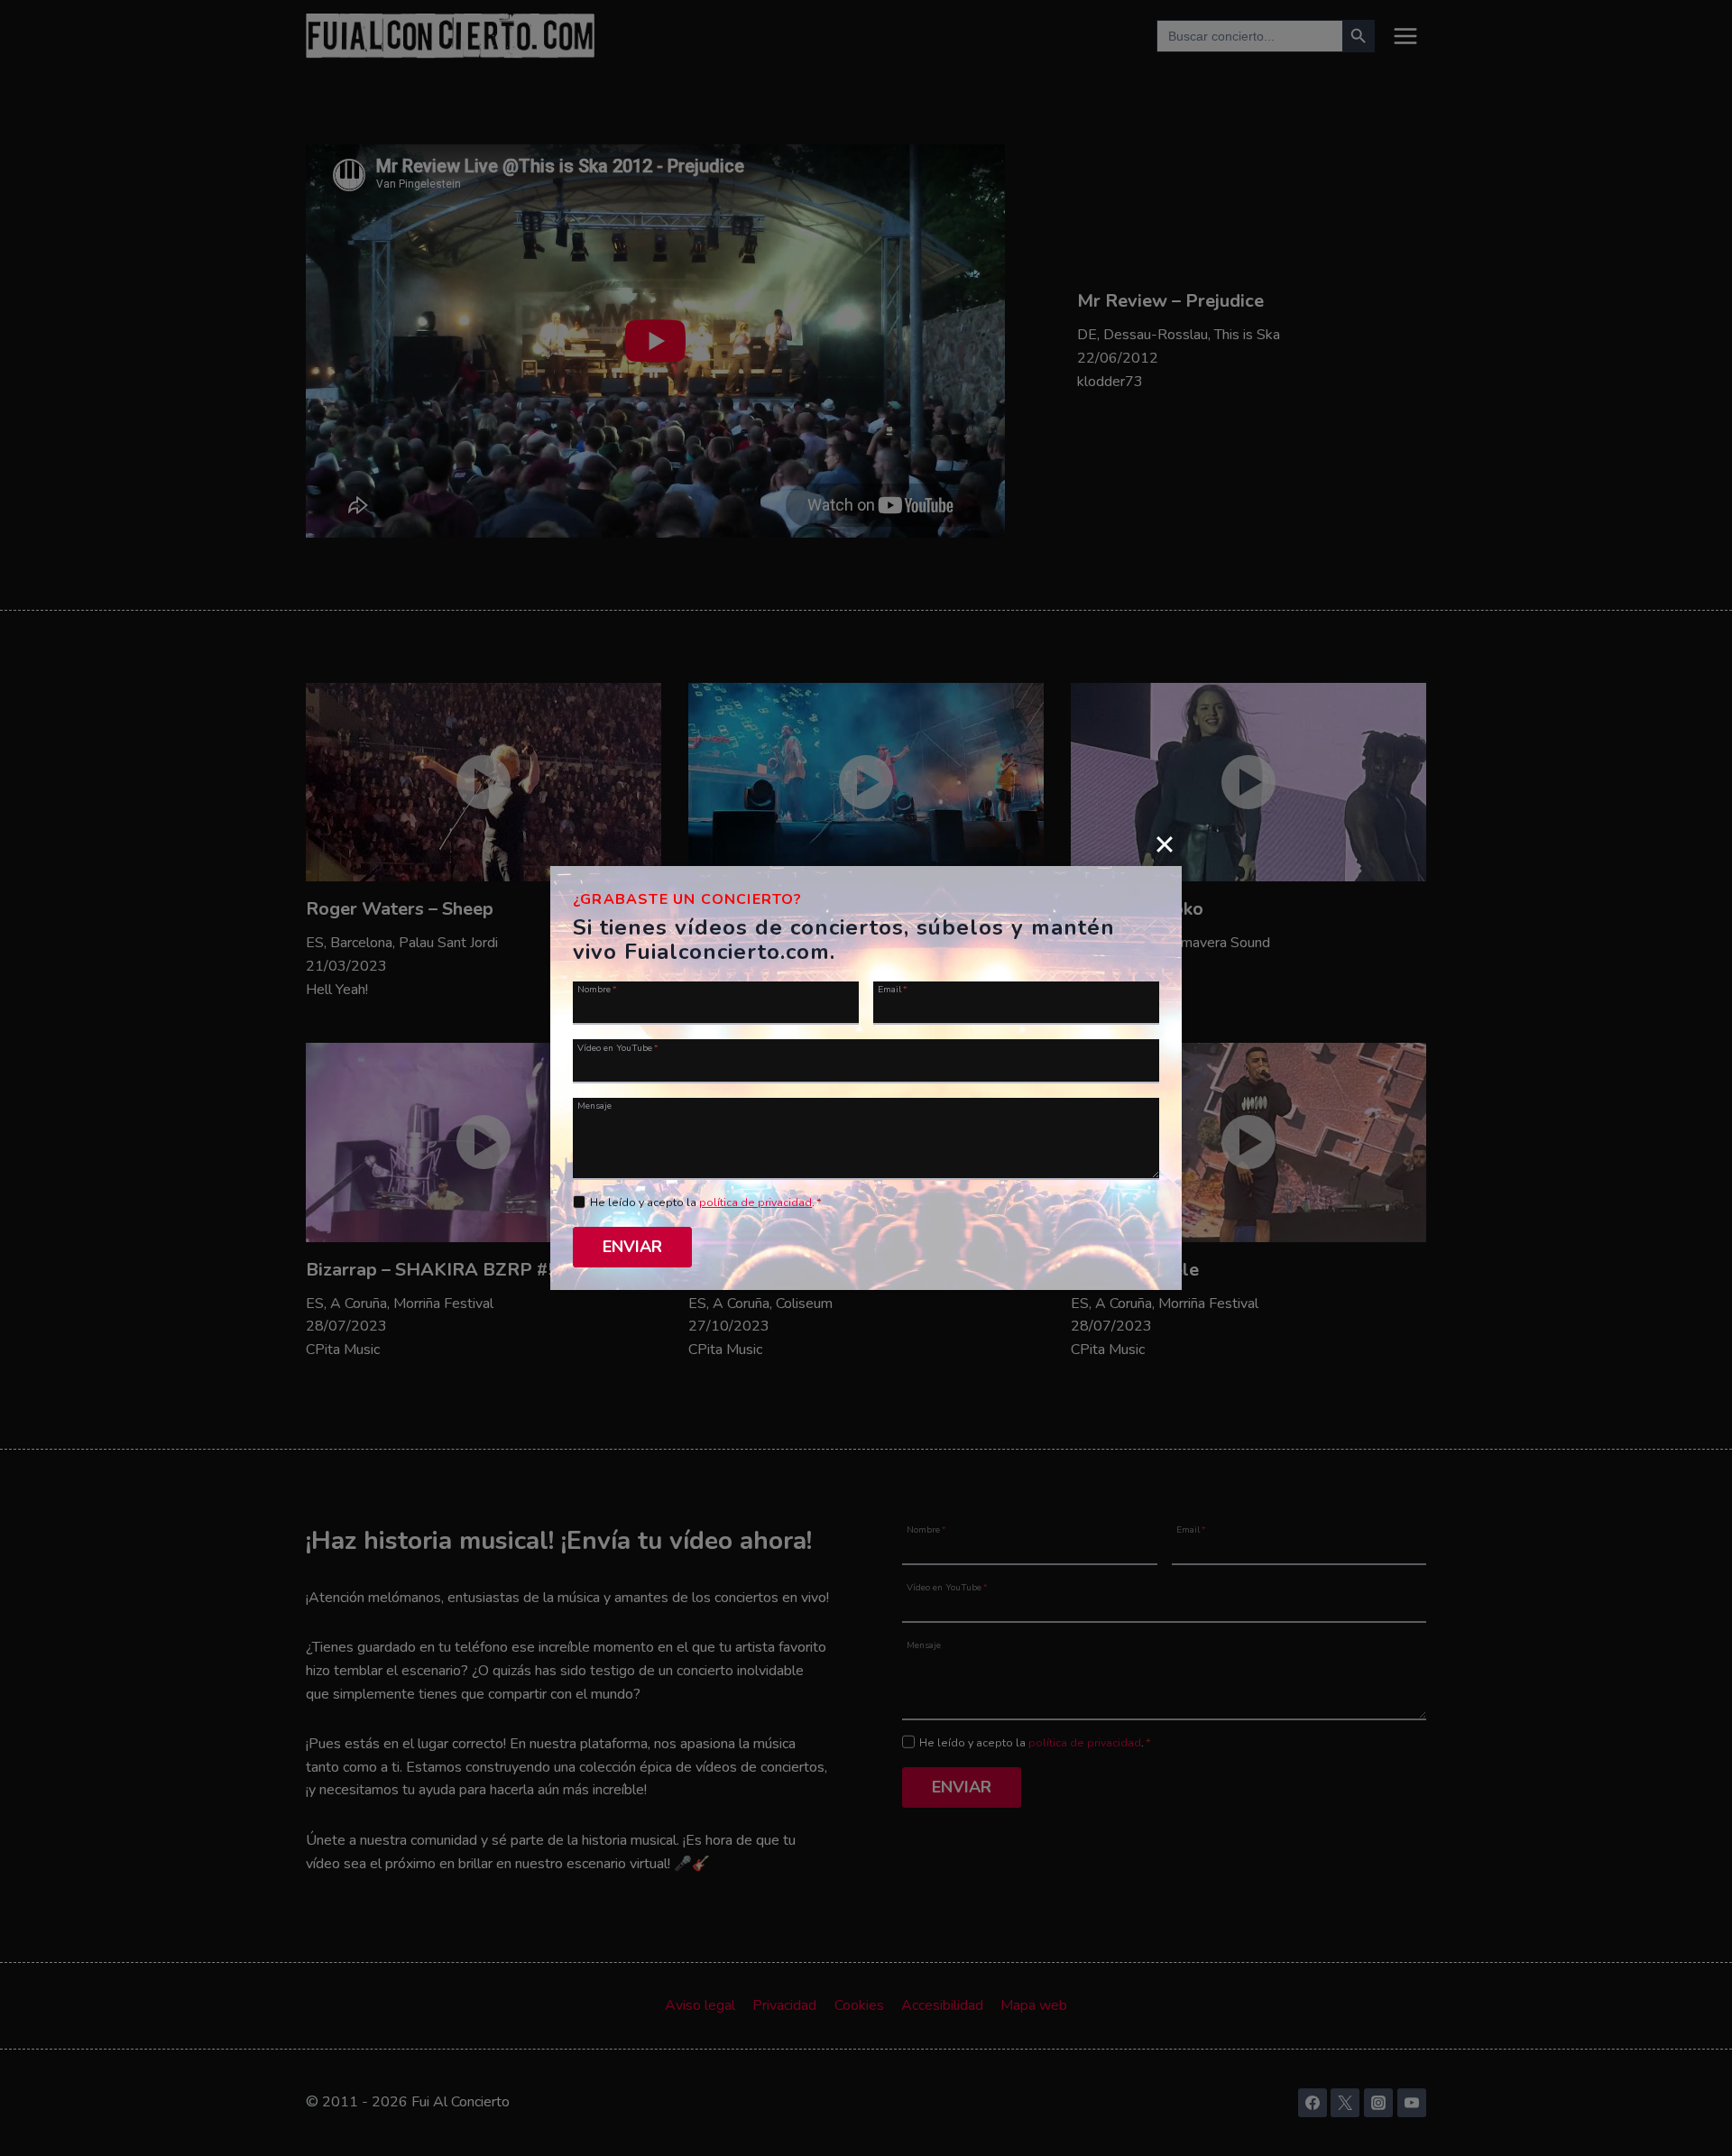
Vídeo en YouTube (618, 1047)
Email (893, 989)
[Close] (1165, 843)
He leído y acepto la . (706, 1202)
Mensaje (594, 1105)
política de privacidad (755, 1202)
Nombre (597, 989)
